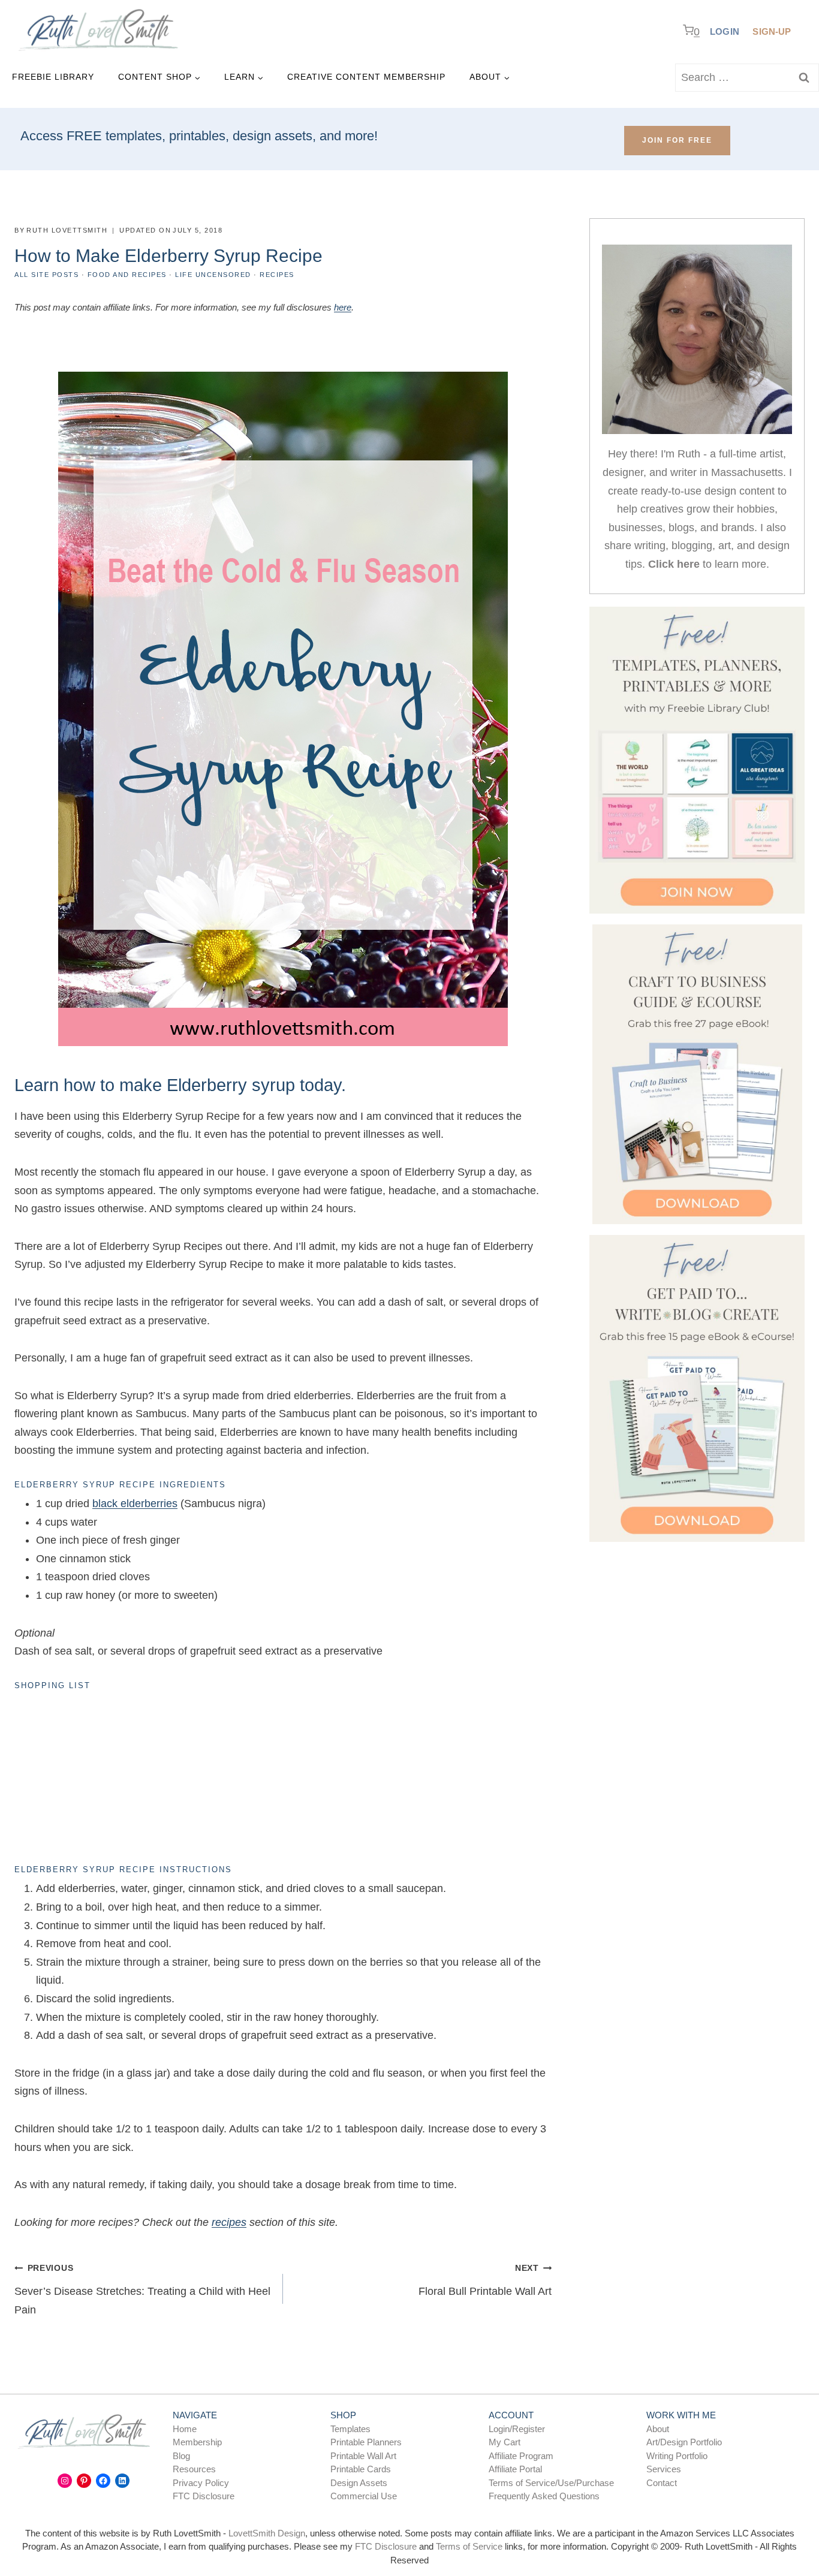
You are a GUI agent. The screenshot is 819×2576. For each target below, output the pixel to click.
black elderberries (135, 1504)
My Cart (505, 2442)
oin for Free (677, 140)
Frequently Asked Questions (544, 2496)
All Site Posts (46, 275)
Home (185, 2429)
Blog (181, 2456)
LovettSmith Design (267, 2533)
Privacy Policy (201, 2483)
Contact (662, 2483)
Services (664, 2469)
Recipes (277, 275)
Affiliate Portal (515, 2469)
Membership (197, 2442)
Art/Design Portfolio (684, 2442)
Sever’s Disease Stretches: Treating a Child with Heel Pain (142, 2289)
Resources (194, 2469)
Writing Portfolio (677, 2456)
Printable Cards (361, 2469)
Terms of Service (469, 2546)
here (343, 307)
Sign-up (772, 31)
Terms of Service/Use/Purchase (551, 2483)
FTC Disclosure (204, 2496)
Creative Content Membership (366, 77)
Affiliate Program (521, 2456)
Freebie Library (53, 77)
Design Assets (359, 2483)
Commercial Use (364, 2496)
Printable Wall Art (363, 2456)
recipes (229, 2222)
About (658, 2429)
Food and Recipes (127, 275)
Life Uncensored (213, 275)
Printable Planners (366, 2442)
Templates (350, 2429)
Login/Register (517, 2429)
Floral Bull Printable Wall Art (485, 2280)
